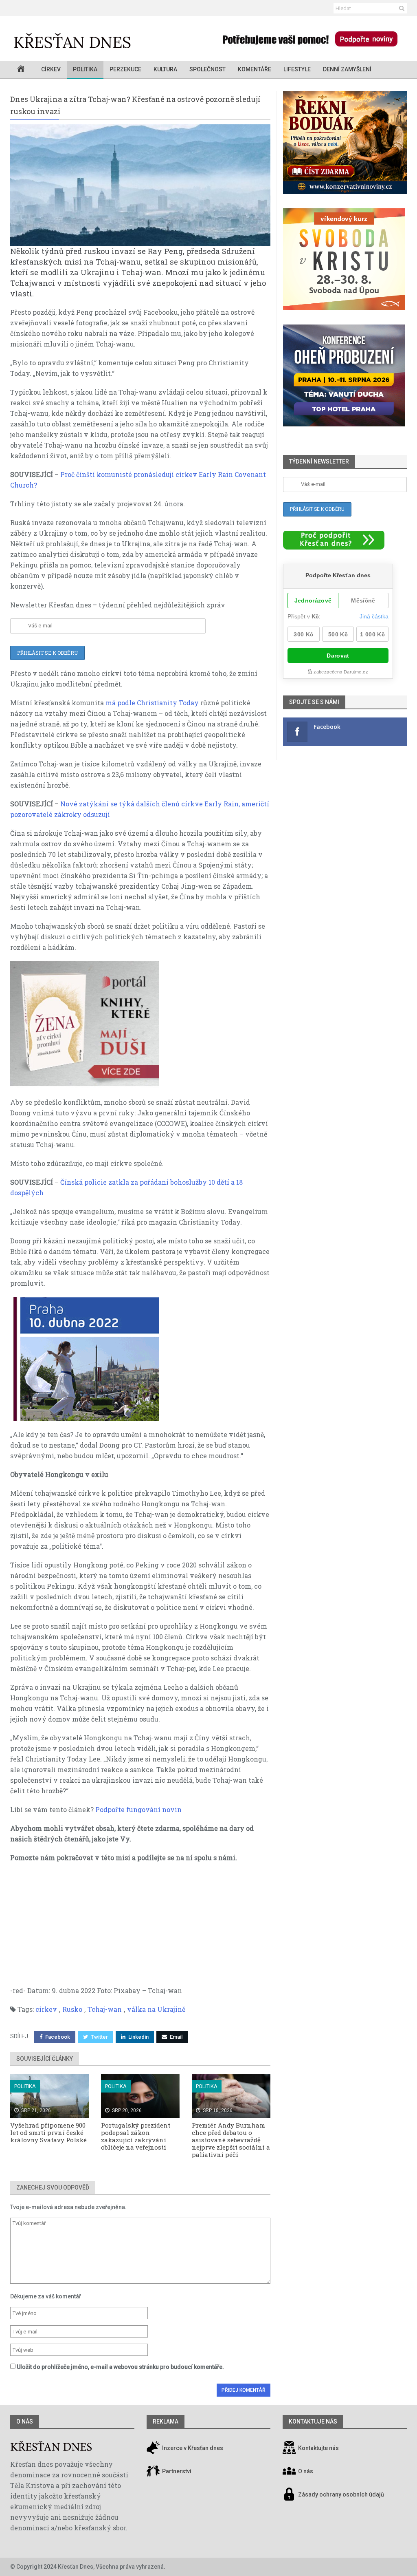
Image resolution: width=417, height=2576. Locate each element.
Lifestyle (297, 69)
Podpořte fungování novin (138, 1809)
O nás (25, 2421)
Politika (85, 69)
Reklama (166, 2421)
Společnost (207, 69)
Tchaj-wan (105, 2009)
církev (46, 2009)
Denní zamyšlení (347, 69)
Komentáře (255, 69)
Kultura (165, 69)
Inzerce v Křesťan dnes (192, 2448)
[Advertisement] (140, 1928)
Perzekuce (125, 69)
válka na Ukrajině (156, 2009)
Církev (51, 69)
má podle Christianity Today (153, 703)
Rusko (72, 2009)
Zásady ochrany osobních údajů (341, 2495)
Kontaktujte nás (318, 2448)
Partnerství (176, 2472)
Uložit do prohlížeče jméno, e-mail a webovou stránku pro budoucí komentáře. (120, 2367)
